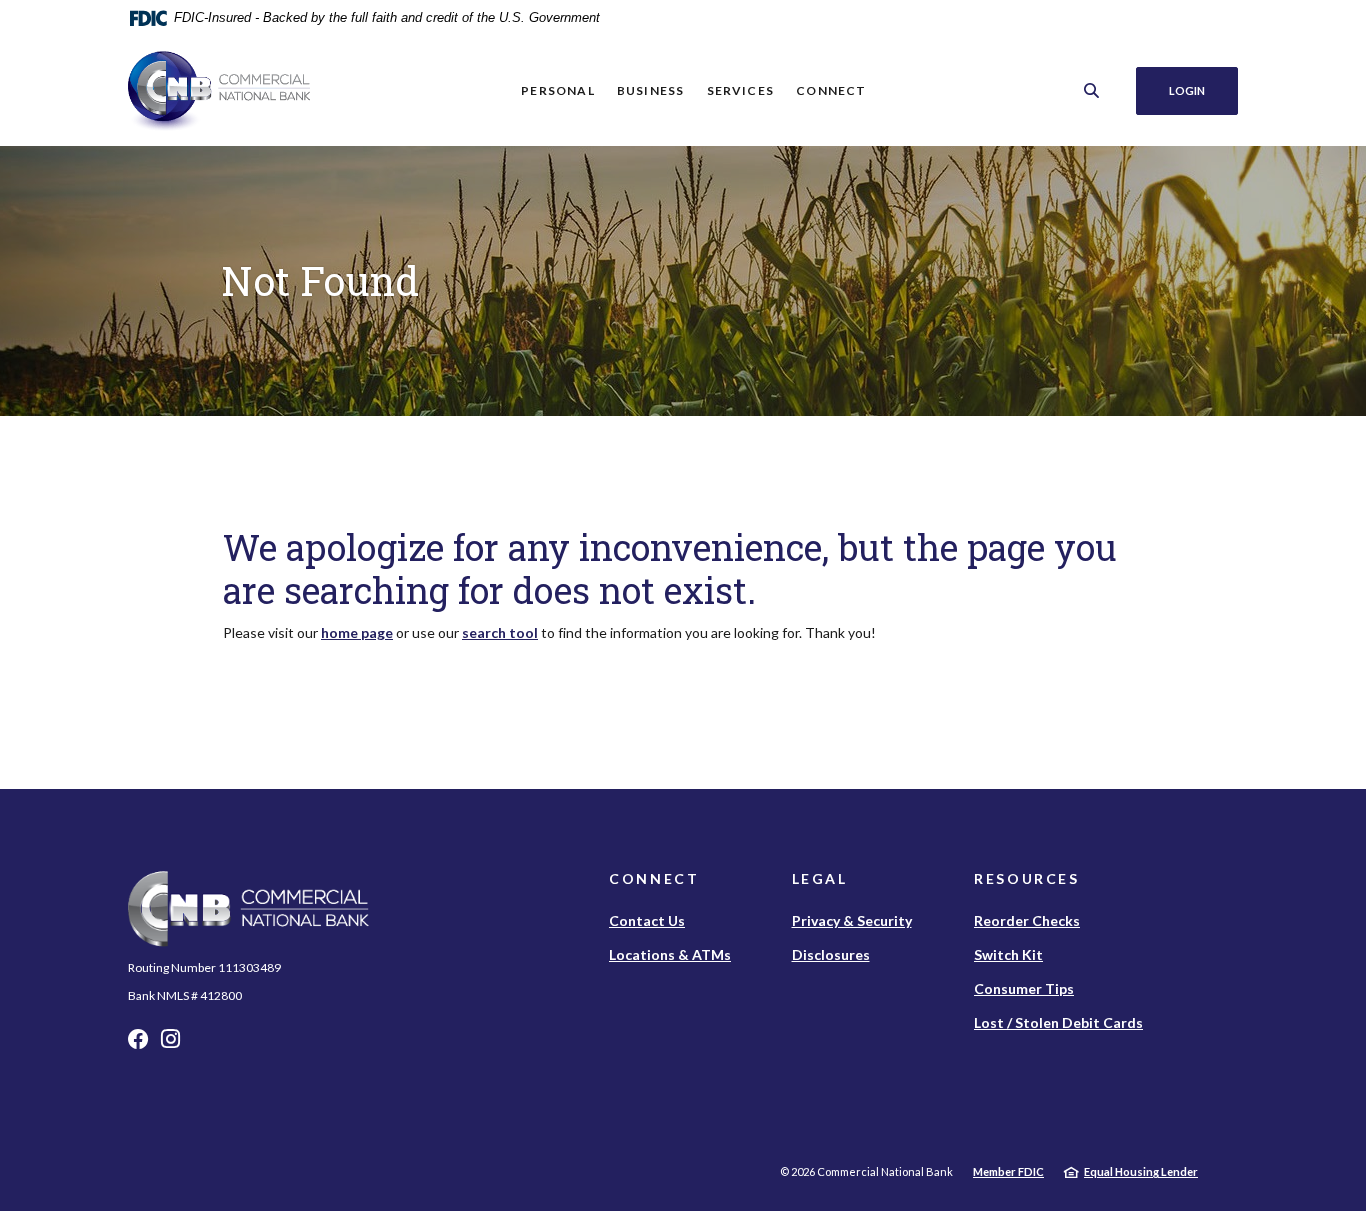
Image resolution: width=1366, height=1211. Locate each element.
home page (357, 632)
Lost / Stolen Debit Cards (1058, 1022)
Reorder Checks (1027, 920)
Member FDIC (1008, 1171)
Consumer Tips (1024, 988)
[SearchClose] (1092, 90)
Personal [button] (558, 90)
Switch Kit (1008, 954)
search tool (500, 632)
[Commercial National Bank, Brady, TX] (219, 91)
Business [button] (651, 90)
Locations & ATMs (670, 954)
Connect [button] (831, 90)
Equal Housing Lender (1141, 1171)
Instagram (170, 1044)
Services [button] (741, 90)
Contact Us (647, 920)
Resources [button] (1027, 878)
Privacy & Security (852, 920)
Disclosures (831, 954)
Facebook (138, 1044)
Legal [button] (820, 878)
